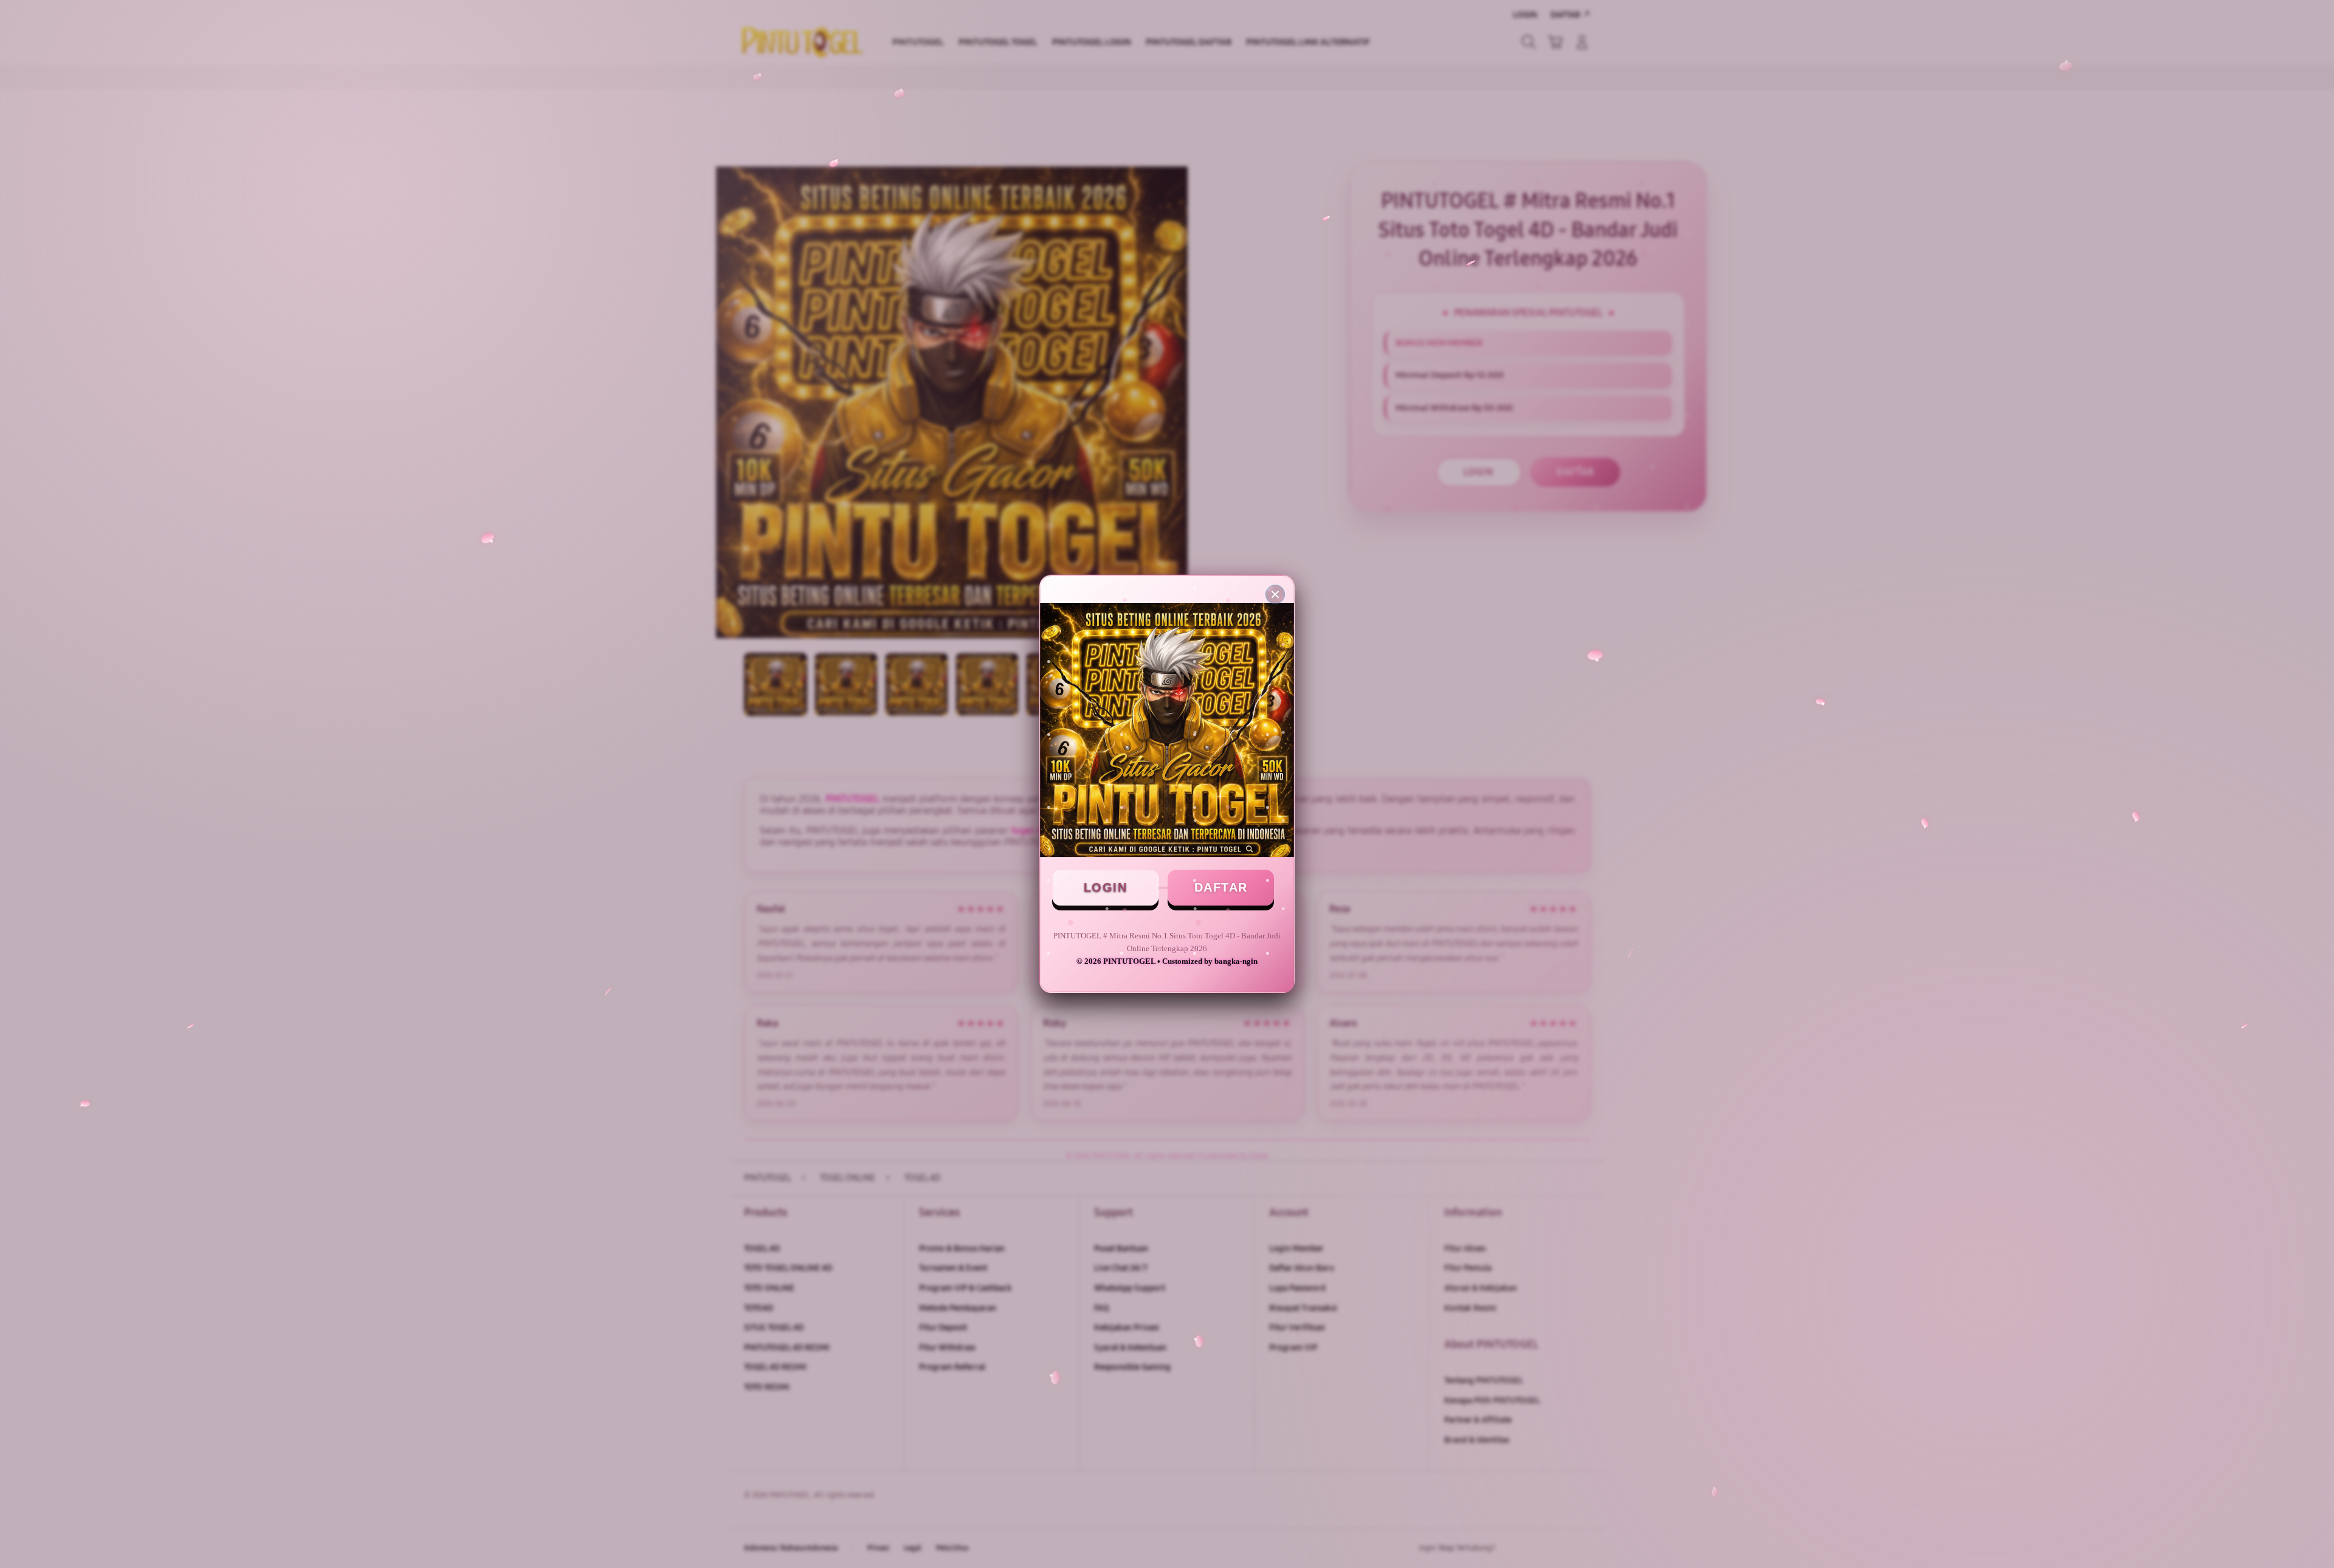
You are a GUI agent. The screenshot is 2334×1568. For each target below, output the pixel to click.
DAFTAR (1221, 887)
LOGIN (1106, 887)
